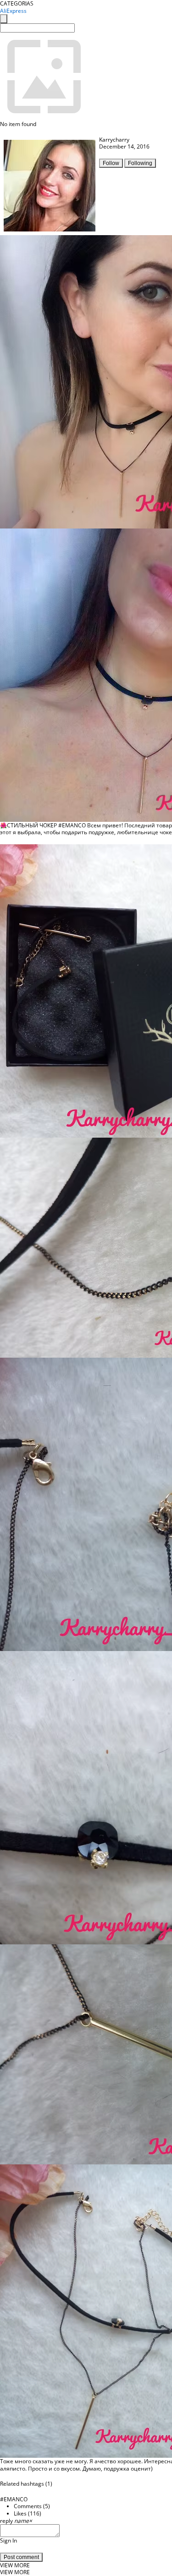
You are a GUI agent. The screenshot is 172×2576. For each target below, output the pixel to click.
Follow (111, 163)
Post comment (21, 2557)
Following (140, 163)
